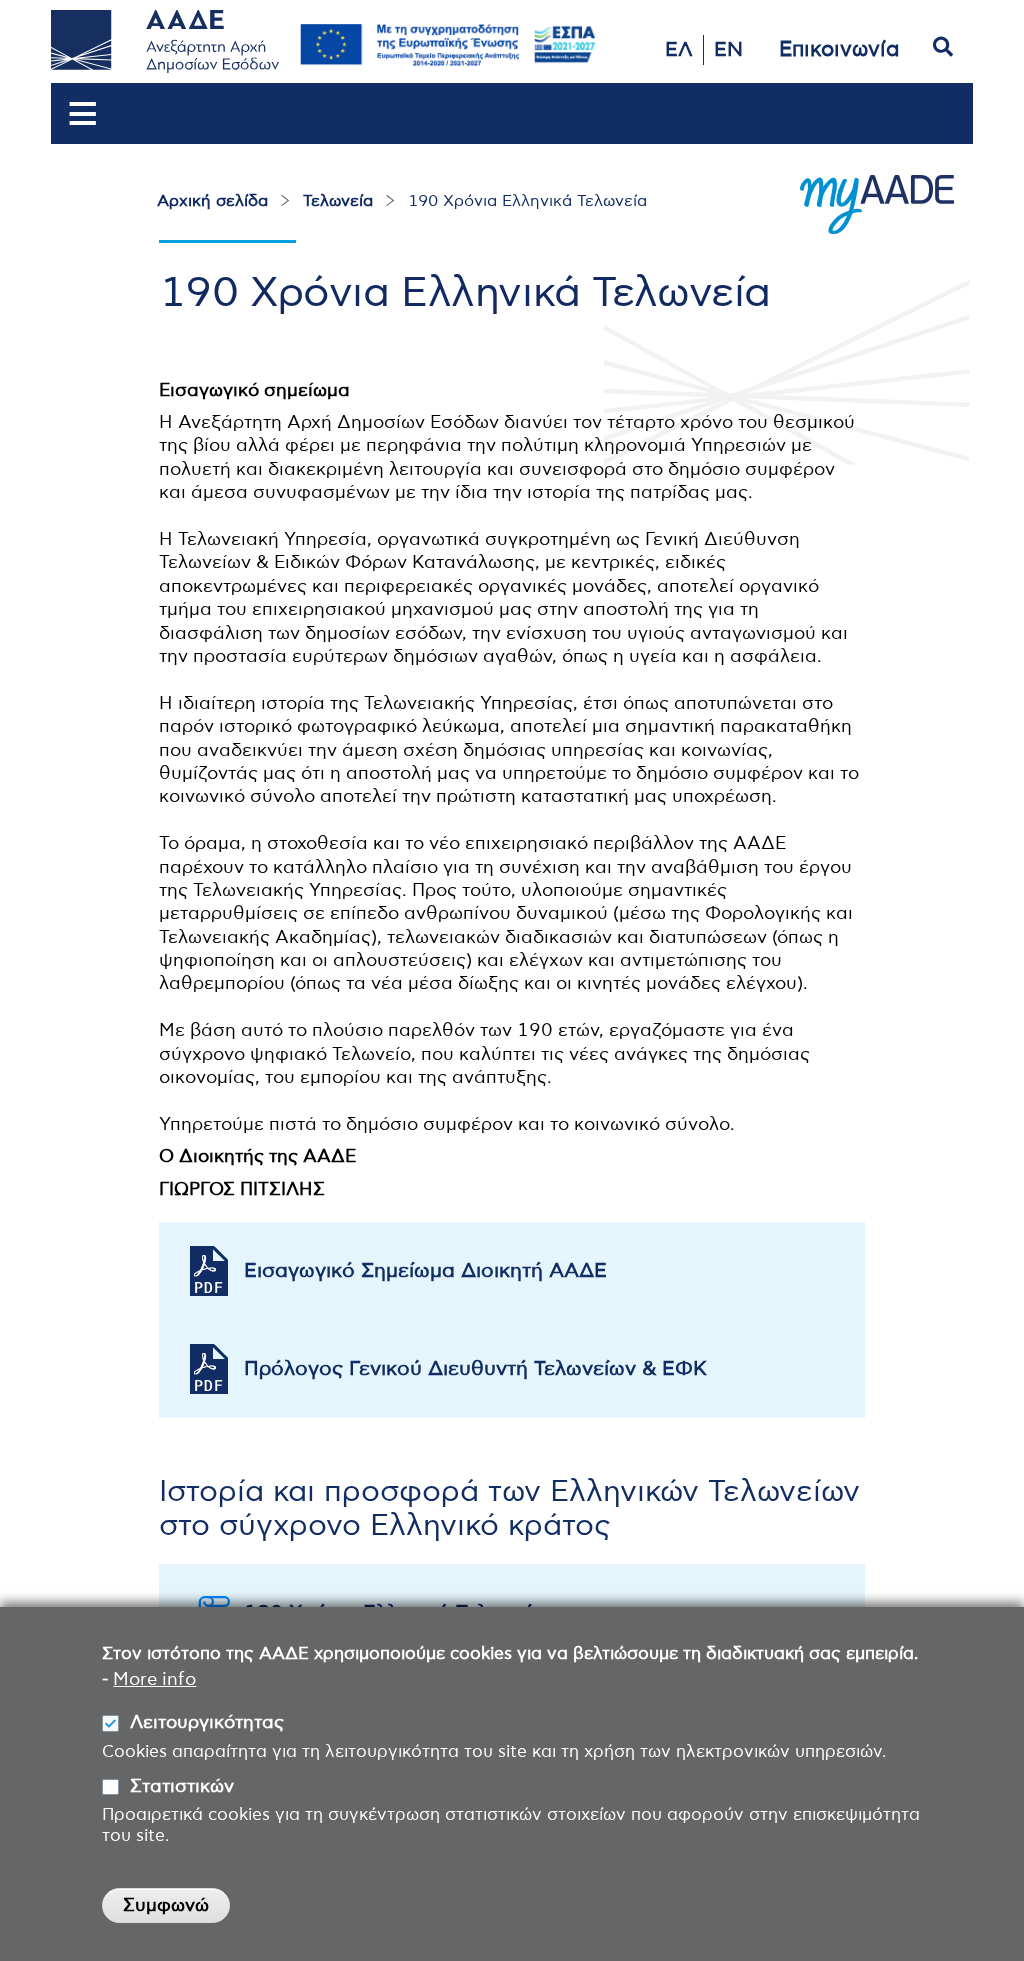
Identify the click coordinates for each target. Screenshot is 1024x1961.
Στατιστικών (182, 1787)
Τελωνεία (338, 201)
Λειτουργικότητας (207, 1723)
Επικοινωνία (839, 49)
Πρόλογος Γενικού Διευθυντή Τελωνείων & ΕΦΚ (475, 1369)
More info (154, 1680)
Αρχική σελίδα (212, 201)
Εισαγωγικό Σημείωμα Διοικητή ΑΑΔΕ (425, 1271)
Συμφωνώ (166, 1906)
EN (728, 50)
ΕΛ (679, 50)
